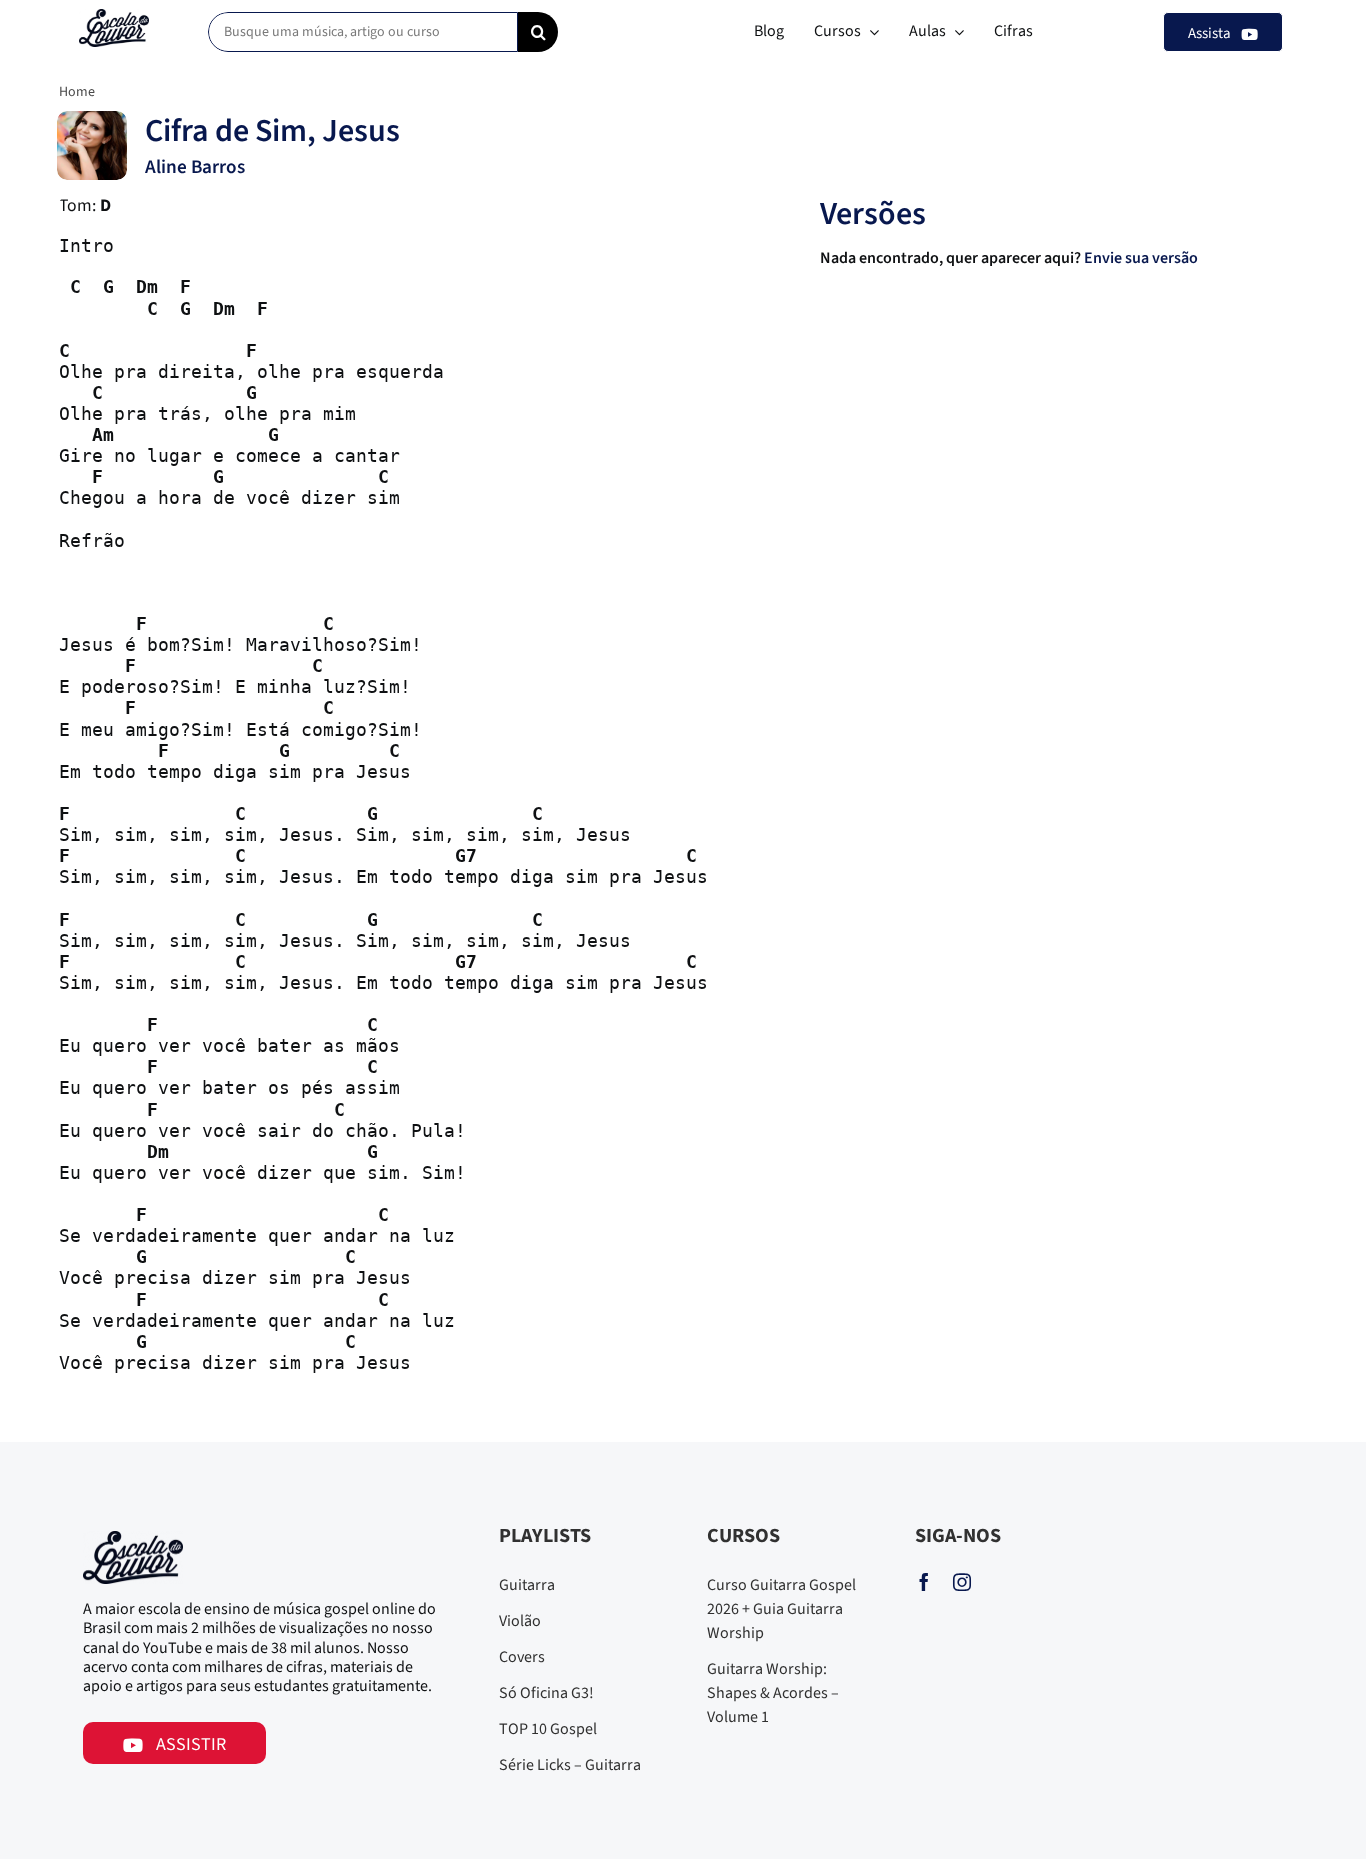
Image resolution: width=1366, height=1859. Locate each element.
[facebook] (924, 1582)
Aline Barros (195, 167)
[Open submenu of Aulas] (955, 32)
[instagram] (962, 1582)
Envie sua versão (1142, 258)
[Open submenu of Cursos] (870, 32)
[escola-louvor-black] (114, 17)
